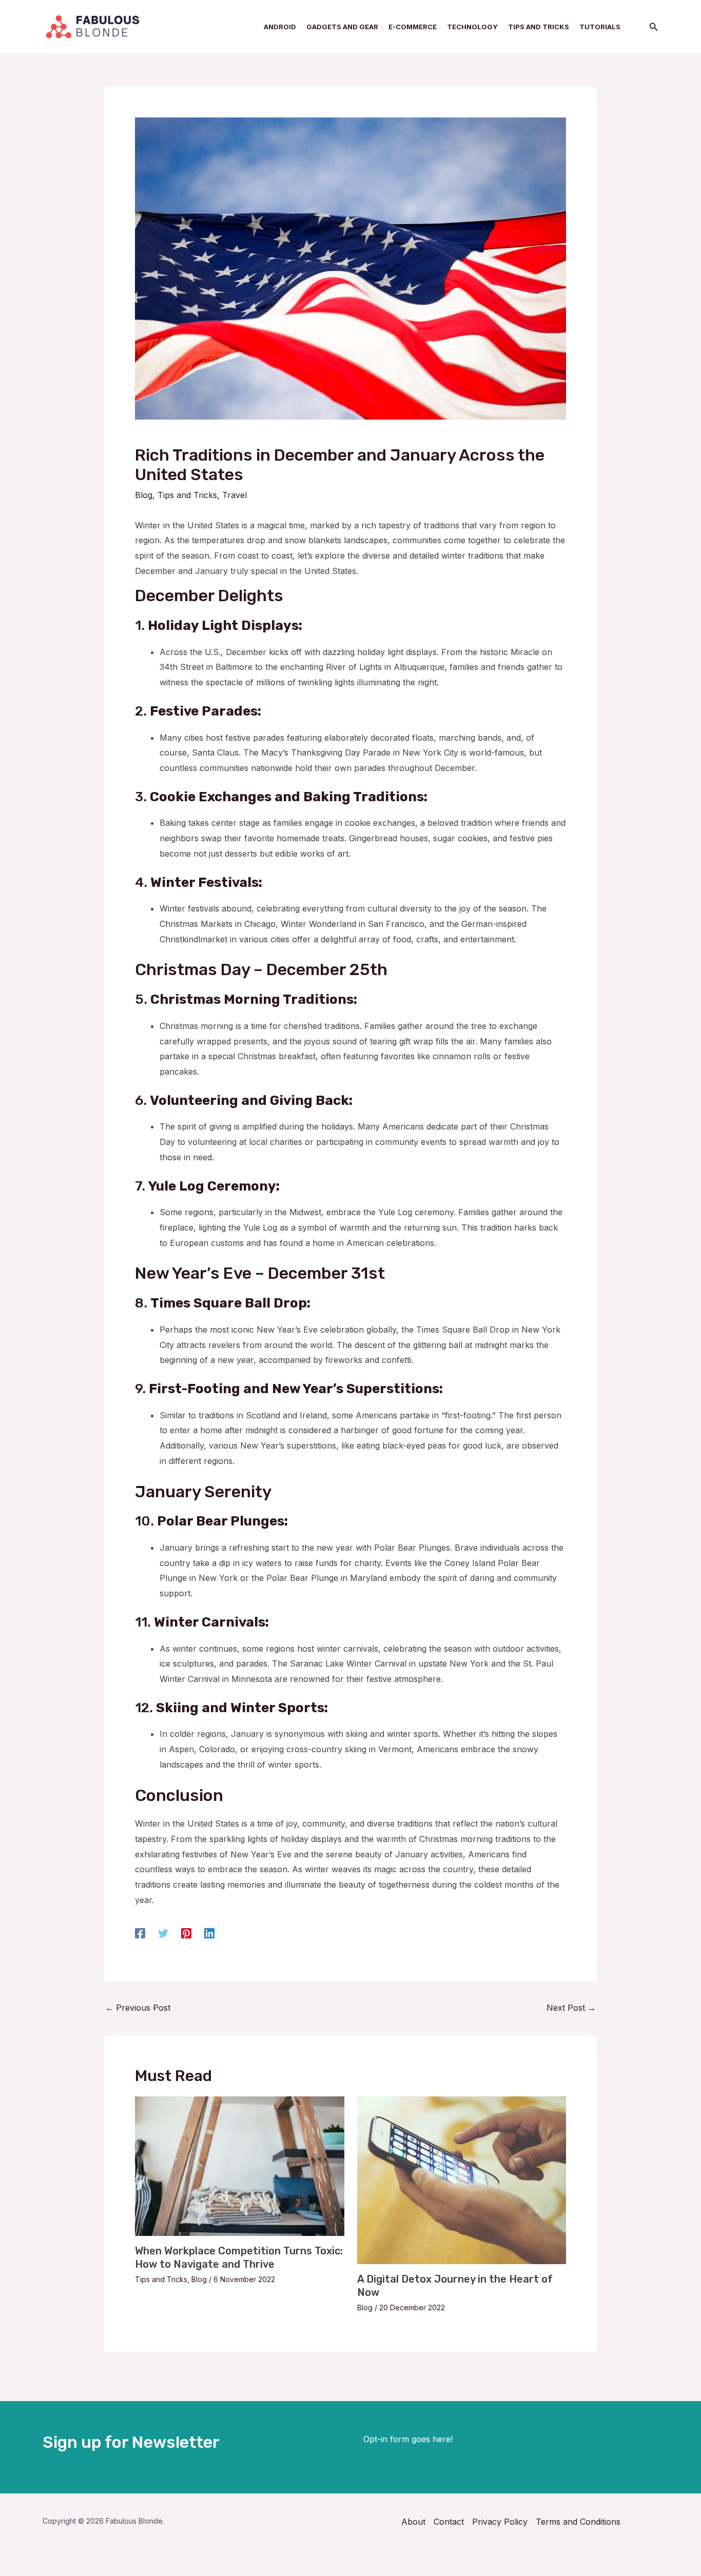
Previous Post (138, 2008)
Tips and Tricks (187, 495)
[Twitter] (163, 1933)
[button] (654, 27)
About (413, 2522)
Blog (144, 495)
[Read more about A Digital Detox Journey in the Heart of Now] (462, 2179)
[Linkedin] (209, 1933)
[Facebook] (140, 1933)
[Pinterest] (186, 1933)
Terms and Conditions (578, 2522)
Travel (235, 495)
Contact (449, 2522)
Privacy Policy (500, 2522)
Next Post (571, 2008)
